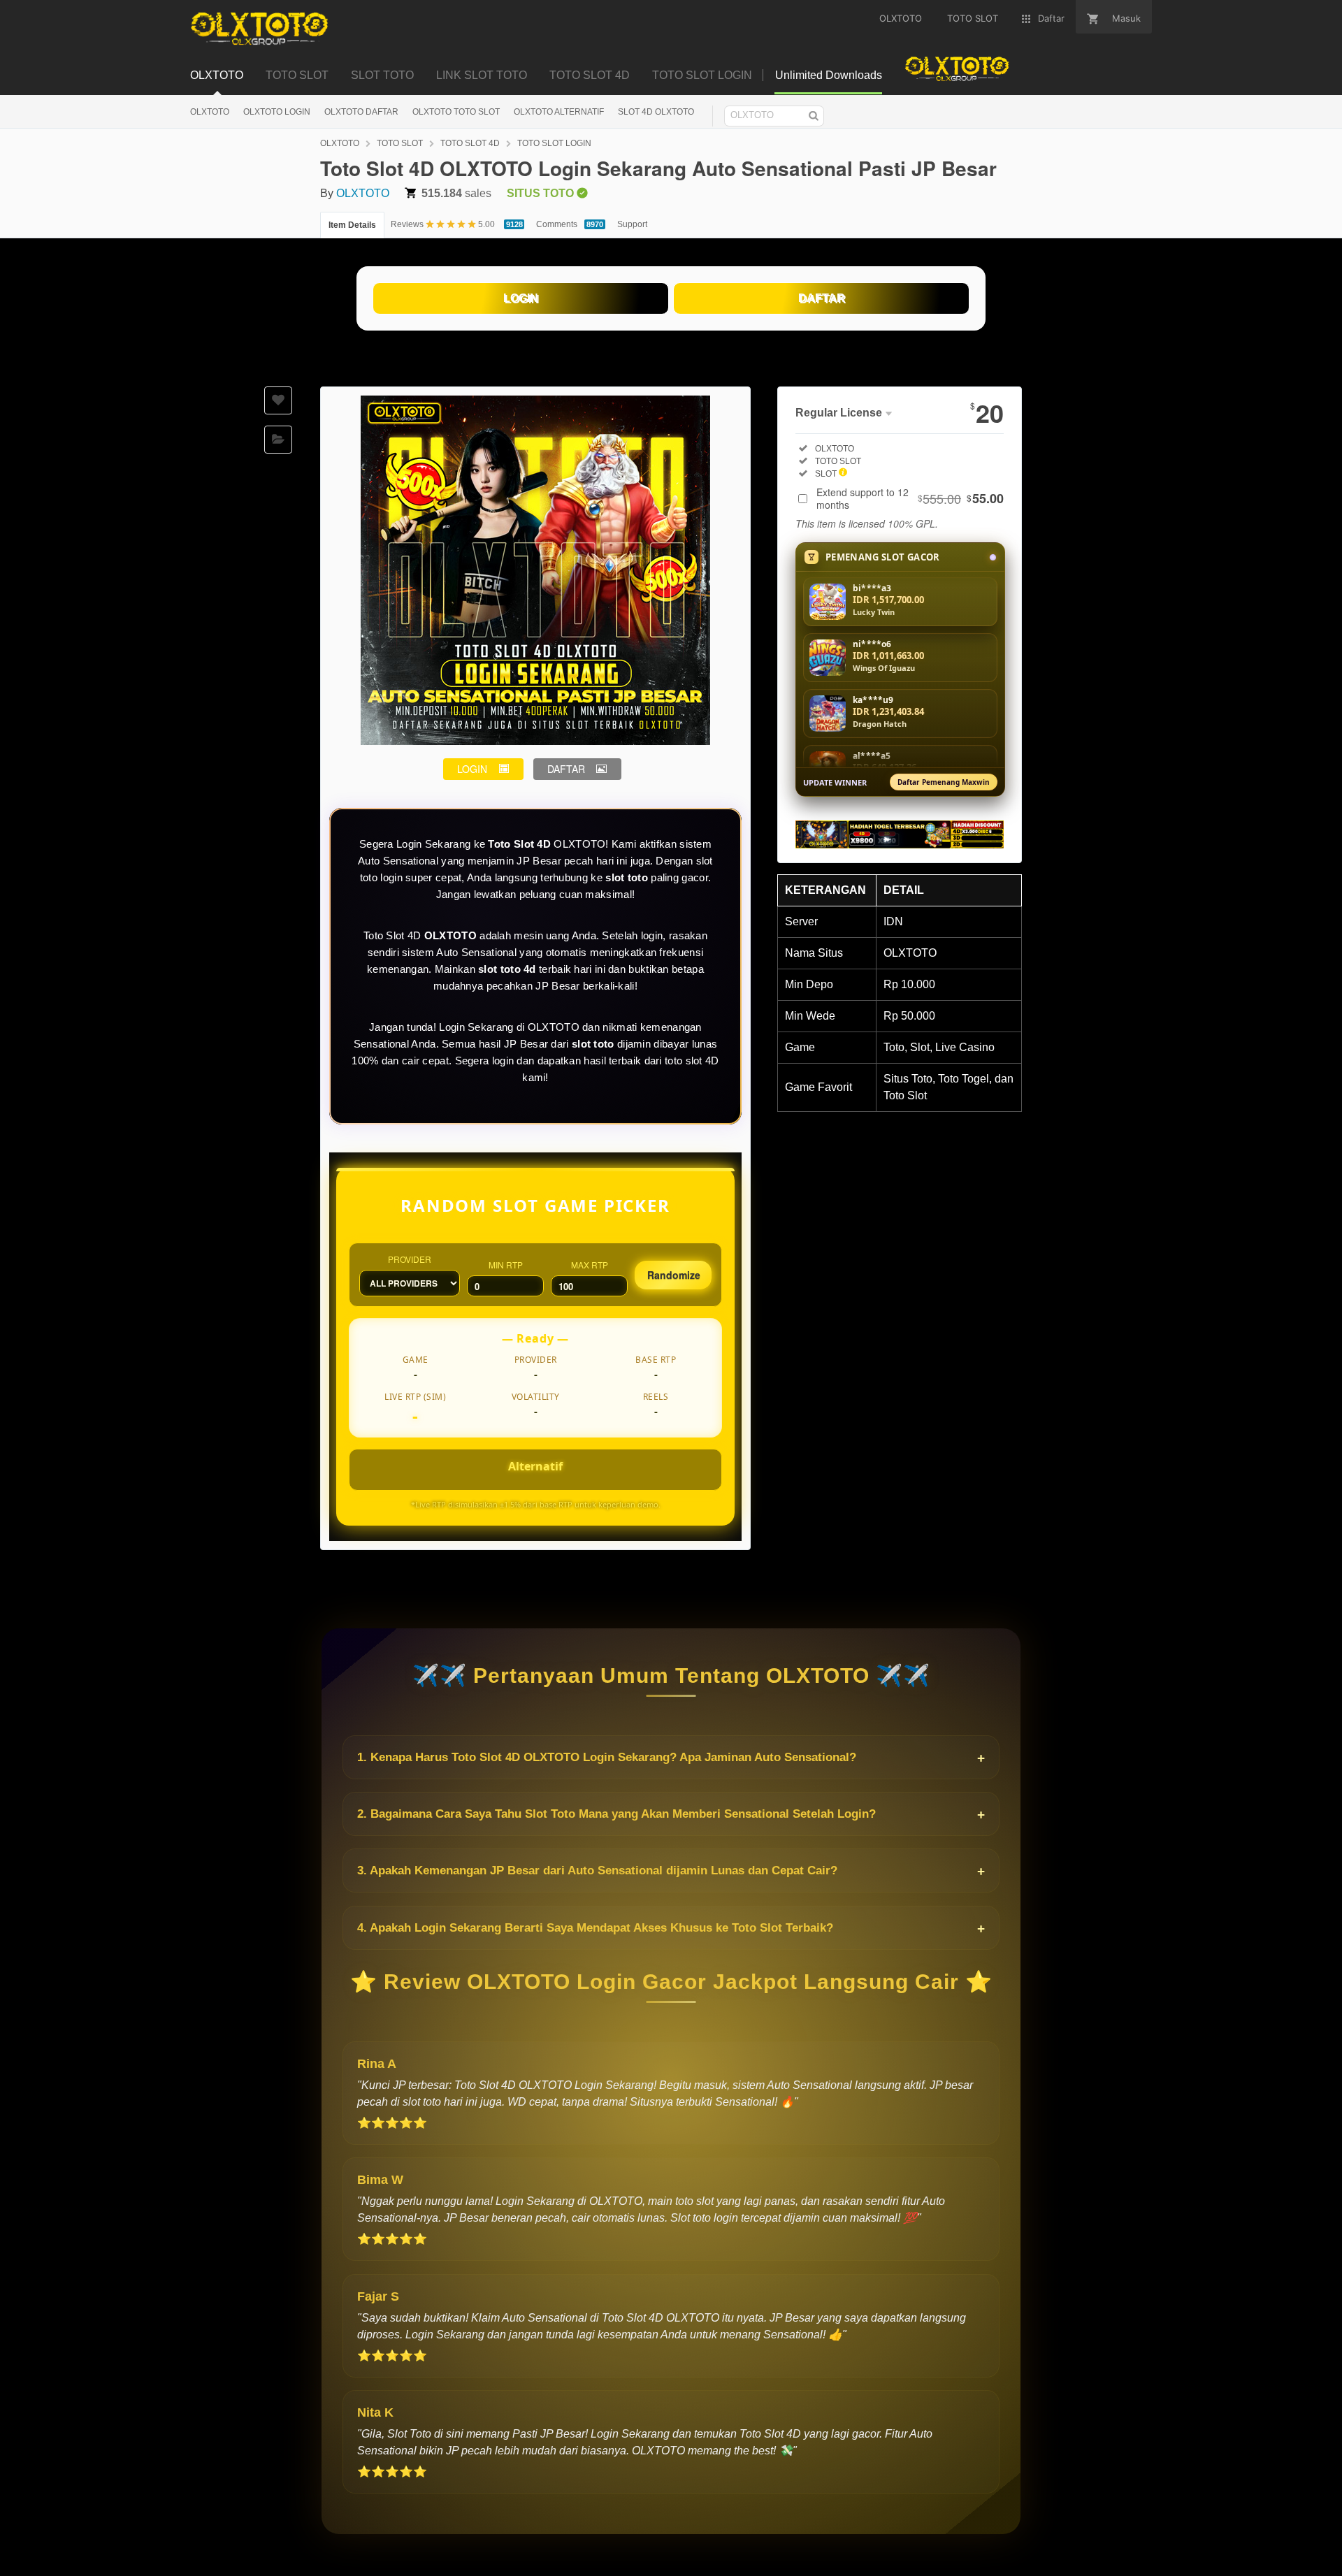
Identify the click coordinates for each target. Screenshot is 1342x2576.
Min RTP (506, 1265)
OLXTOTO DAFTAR (361, 112)
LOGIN (521, 298)
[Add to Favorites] (278, 400)
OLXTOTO (210, 112)
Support (632, 224)
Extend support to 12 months (910, 498)
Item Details (352, 225)
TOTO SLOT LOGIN (554, 143)
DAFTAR (822, 298)
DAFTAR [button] (566, 769)
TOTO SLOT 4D (470, 143)
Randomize (674, 1275)
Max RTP (590, 1265)
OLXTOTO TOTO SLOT (456, 112)
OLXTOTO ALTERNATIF (559, 112)
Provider (410, 1259)
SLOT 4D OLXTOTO (656, 112)
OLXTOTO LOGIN (277, 112)
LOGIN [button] (472, 769)
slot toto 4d (507, 969)
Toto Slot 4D (519, 844)
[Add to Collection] (278, 440)
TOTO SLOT (400, 143)
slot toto (627, 877)
